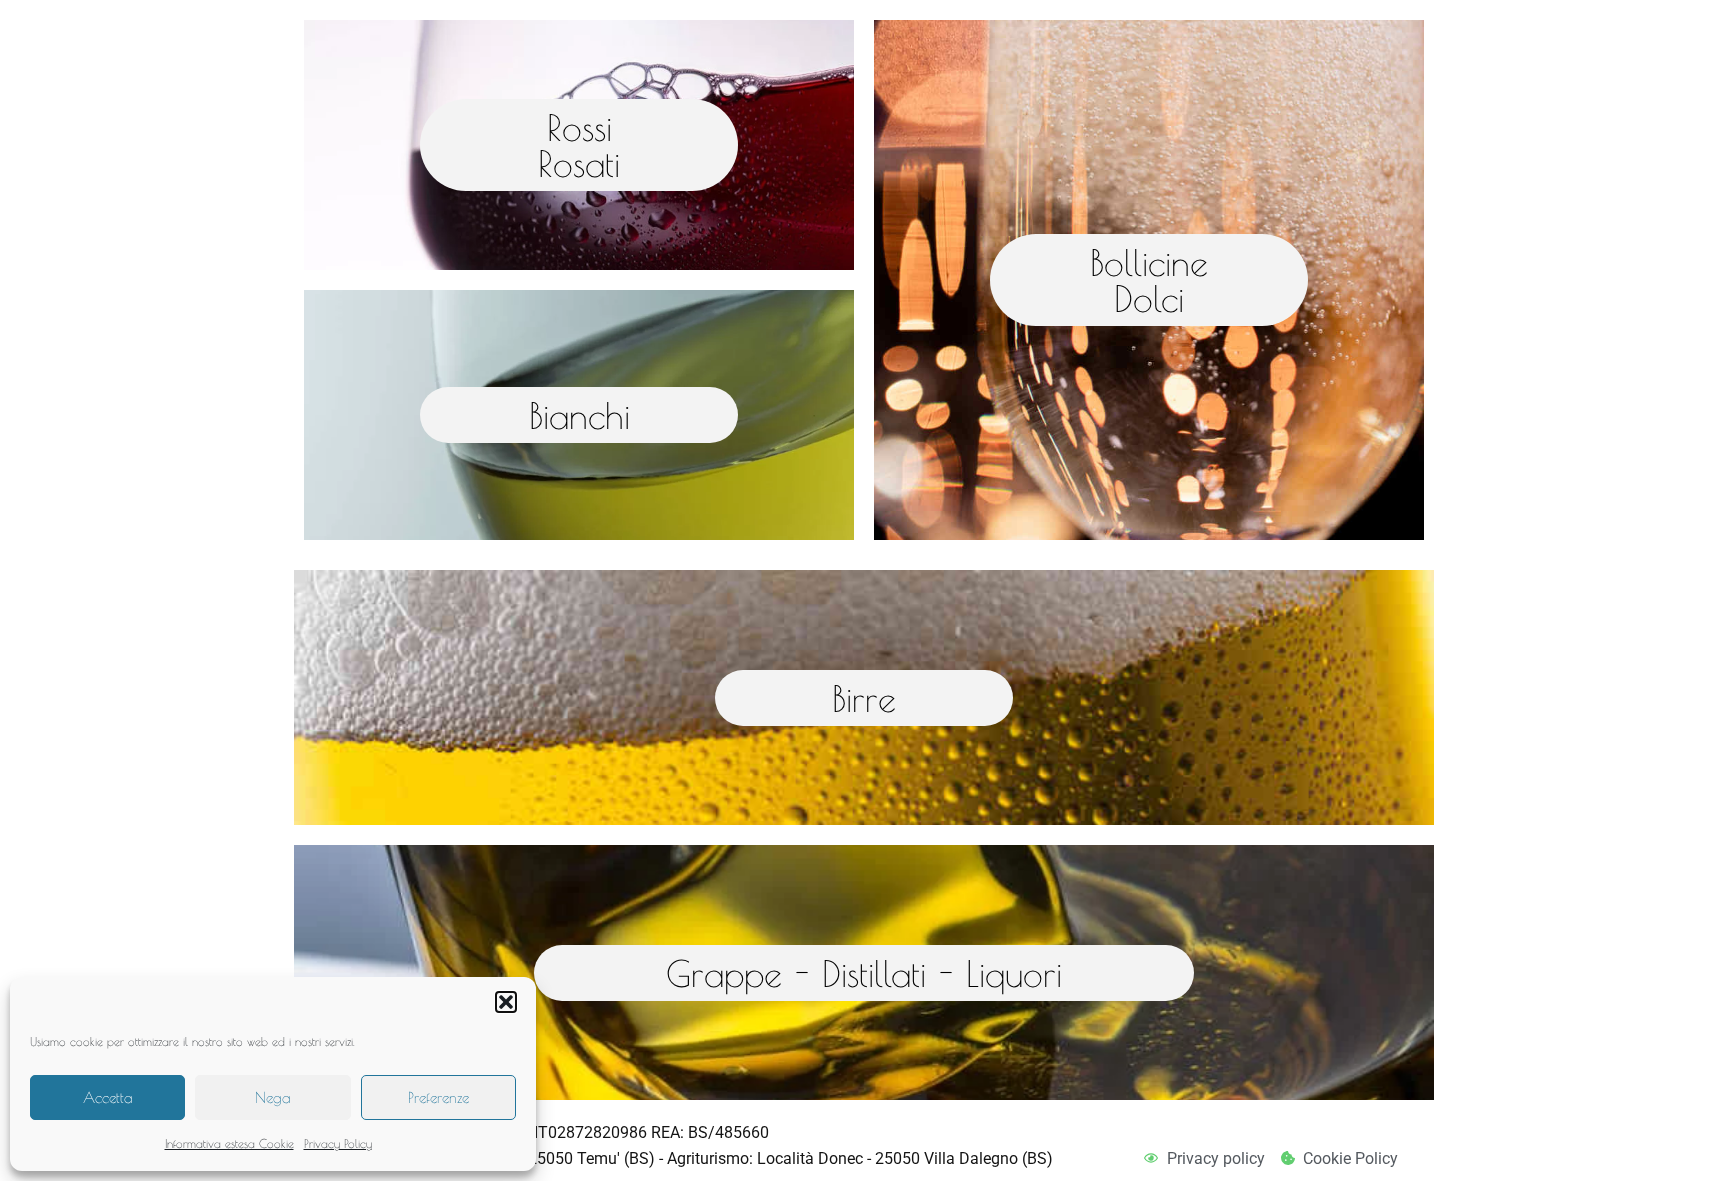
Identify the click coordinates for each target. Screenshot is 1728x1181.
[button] (506, 1002)
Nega (273, 1097)
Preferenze (438, 1097)
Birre (864, 698)
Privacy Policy (338, 1143)
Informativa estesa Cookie (229, 1143)
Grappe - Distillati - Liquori (864, 973)
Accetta (108, 1097)
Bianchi (579, 415)
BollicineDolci (1149, 280)
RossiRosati (579, 145)
